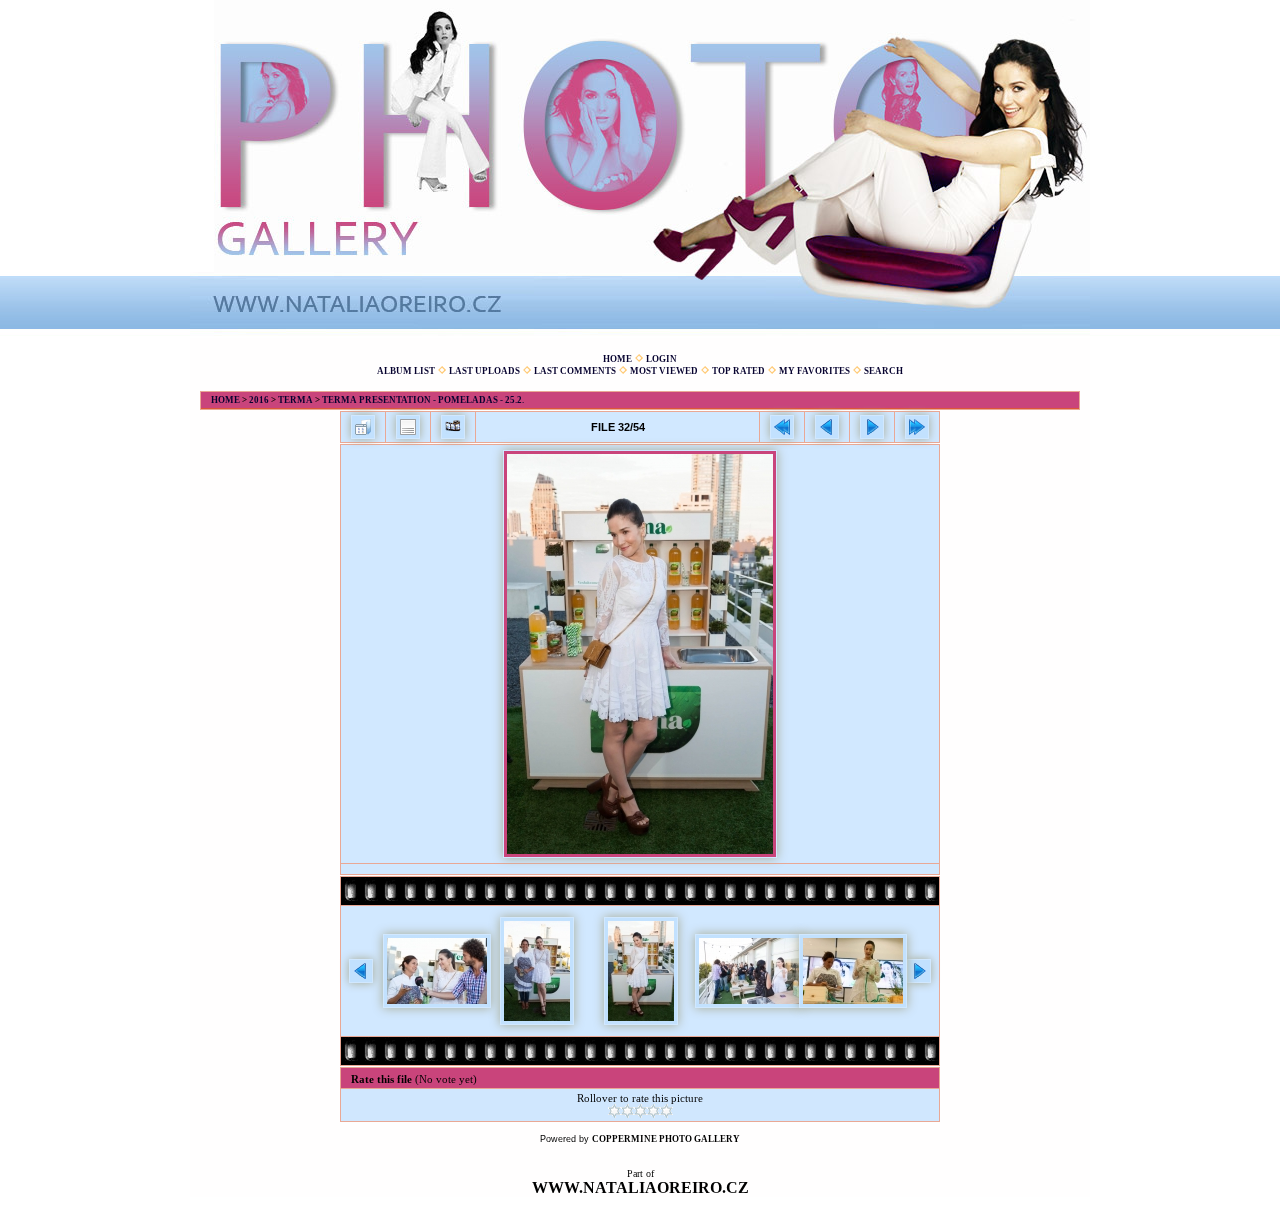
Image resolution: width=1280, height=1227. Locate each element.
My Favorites (814, 371)
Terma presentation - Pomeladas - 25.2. (423, 400)
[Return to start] (782, 427)
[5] (666, 1111)
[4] (653, 1111)
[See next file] (872, 427)
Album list (406, 371)
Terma (295, 400)
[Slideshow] (453, 427)
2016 (259, 400)
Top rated (738, 371)
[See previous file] (827, 427)
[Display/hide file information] (408, 427)
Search (883, 371)
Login (661, 359)
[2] (627, 1111)
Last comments (575, 371)
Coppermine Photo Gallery (666, 1139)
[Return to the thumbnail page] (363, 427)
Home (617, 359)
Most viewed (664, 371)
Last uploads (484, 371)
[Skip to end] (917, 427)
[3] (640, 1111)
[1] (614, 1111)
